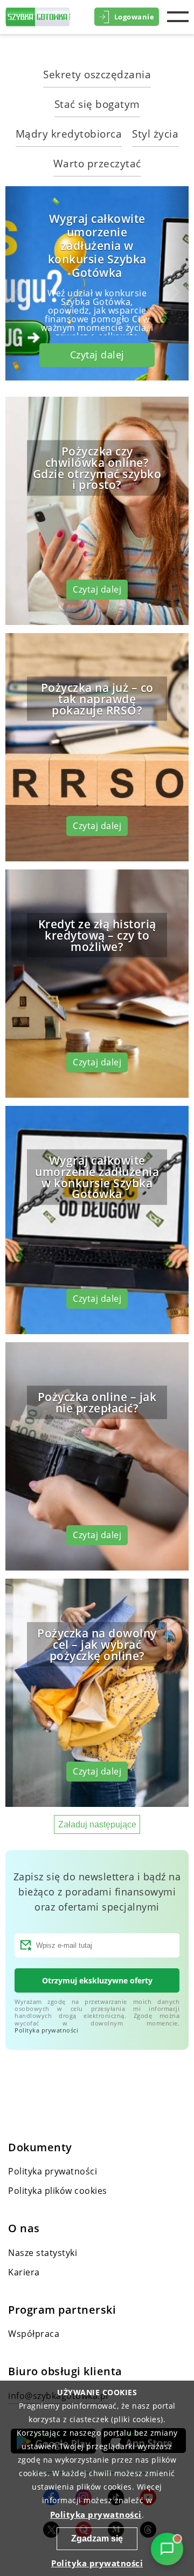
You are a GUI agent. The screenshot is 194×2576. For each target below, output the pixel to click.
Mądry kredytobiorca (69, 134)
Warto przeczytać (97, 163)
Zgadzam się (97, 2538)
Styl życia (155, 134)
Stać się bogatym (97, 104)
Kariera (24, 2272)
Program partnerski (62, 2310)
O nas (24, 2228)
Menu (178, 17)
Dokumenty (40, 2147)
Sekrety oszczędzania (97, 74)
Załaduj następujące (97, 1824)
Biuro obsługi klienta (65, 2371)
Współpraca (34, 2334)
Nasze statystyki (43, 2253)
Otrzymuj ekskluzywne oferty (97, 1980)
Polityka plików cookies (58, 2191)
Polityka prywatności (46, 2030)
